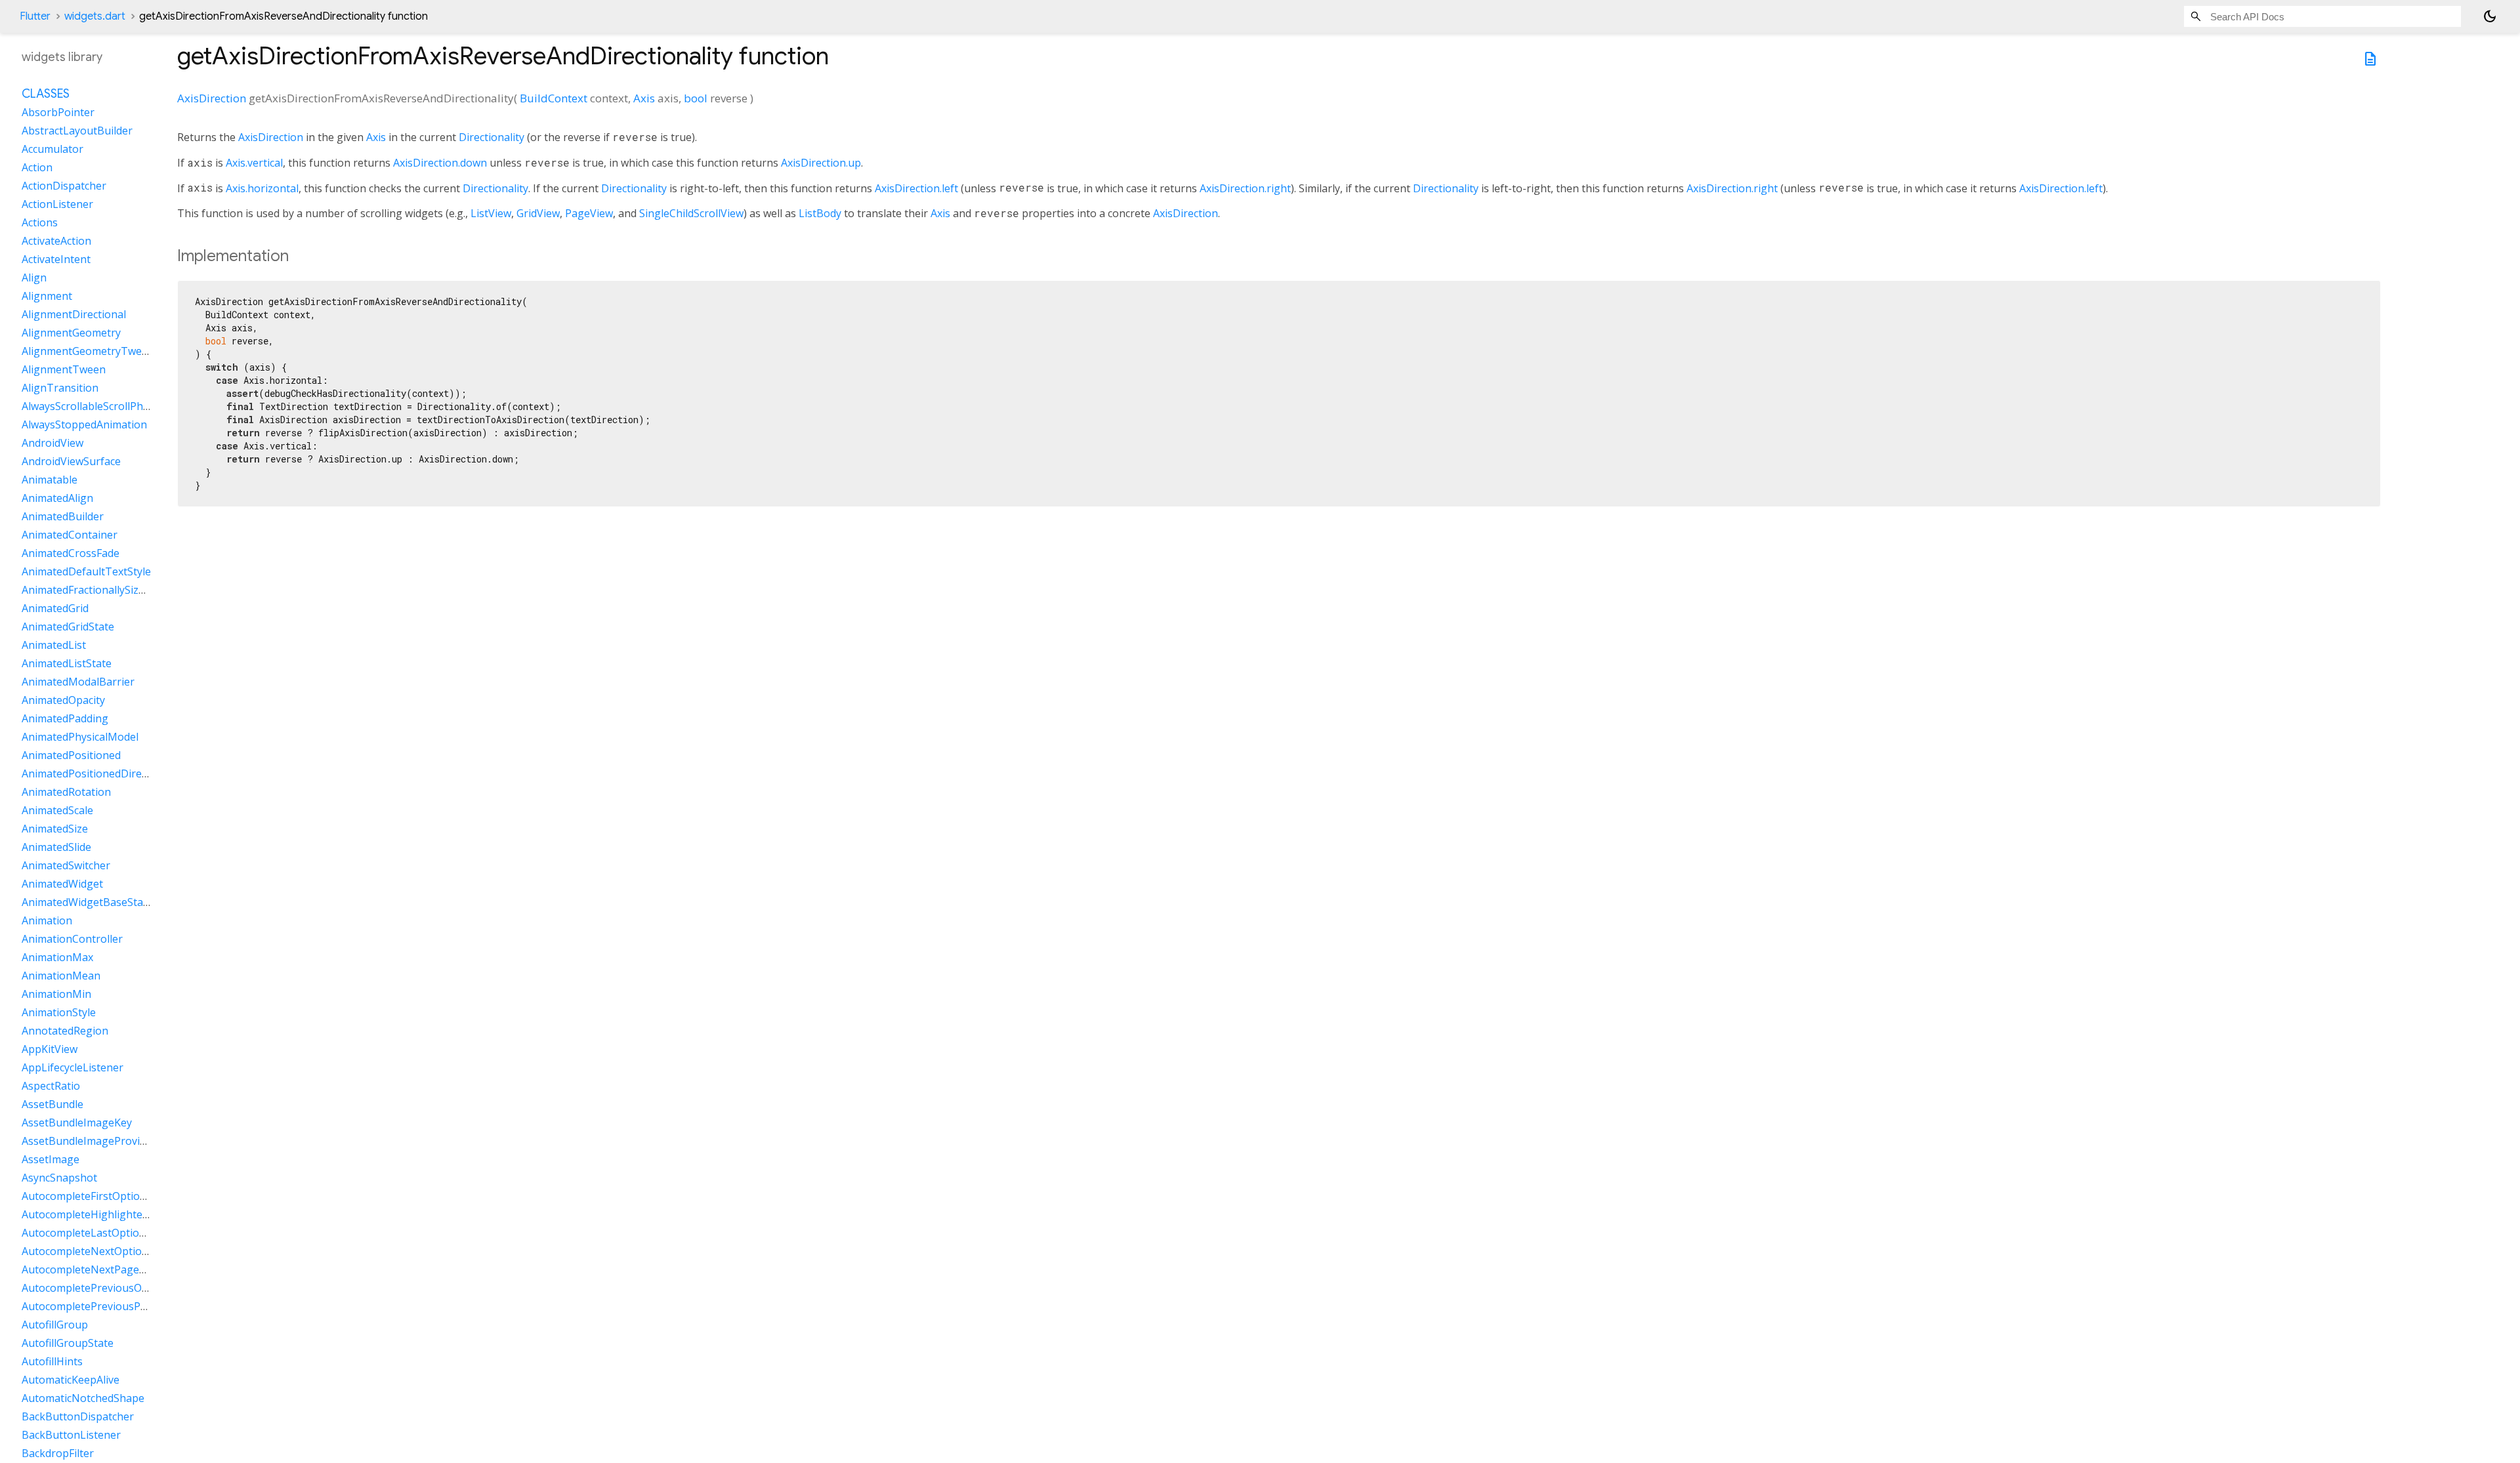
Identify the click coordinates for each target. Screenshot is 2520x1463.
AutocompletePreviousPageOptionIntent (122, 1306)
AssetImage (51, 1159)
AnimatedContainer (70, 535)
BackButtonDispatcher (78, 1416)
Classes (46, 94)
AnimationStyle (59, 1012)
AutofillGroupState (68, 1343)
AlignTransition (60, 388)
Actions (40, 222)
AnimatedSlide (56, 847)
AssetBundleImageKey (77, 1123)
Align (34, 278)
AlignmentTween (64, 369)
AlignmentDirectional (74, 314)
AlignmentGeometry (71, 333)
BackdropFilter (58, 1453)
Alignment (47, 296)
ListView (491, 213)
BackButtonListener (71, 1435)
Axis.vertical (254, 163)
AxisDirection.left (916, 188)
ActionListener (57, 204)
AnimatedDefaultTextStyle (86, 571)
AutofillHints (52, 1361)
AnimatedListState (67, 663)
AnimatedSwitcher (66, 865)
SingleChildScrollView (691, 213)
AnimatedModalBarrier (78, 682)
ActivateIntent (56, 259)
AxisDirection (212, 98)
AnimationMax (57, 957)
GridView (538, 213)
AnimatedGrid (55, 608)
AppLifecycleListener (73, 1067)
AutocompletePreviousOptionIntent (110, 1288)
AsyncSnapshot (59, 1178)
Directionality (492, 137)
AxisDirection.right (1245, 188)
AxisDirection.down (440, 163)
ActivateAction (56, 241)
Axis (644, 98)
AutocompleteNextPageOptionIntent (113, 1269)
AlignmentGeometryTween (88, 351)
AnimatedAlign (57, 498)
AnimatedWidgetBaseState (87, 902)
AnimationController (72, 939)
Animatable (50, 480)
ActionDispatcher (64, 186)
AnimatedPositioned (71, 755)
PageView (589, 213)
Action (37, 167)
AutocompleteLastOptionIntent (99, 1233)
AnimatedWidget (62, 884)
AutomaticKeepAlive (71, 1380)
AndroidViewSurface (71, 461)
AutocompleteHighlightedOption (102, 1214)
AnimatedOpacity (63, 700)
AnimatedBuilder (63, 516)
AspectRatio (51, 1086)
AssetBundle (52, 1104)
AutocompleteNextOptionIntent (100, 1251)
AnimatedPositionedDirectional (98, 773)
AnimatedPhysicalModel (80, 737)
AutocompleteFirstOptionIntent (99, 1196)
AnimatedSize (55, 829)
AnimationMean (61, 976)
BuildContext (554, 98)
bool (696, 98)
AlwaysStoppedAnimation (84, 424)
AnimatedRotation (66, 792)
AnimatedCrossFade (71, 553)
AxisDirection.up (821, 163)
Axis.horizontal (262, 188)
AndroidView (52, 443)
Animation (47, 920)
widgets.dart (95, 16)
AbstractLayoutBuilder (77, 131)
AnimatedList (54, 645)
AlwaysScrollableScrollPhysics (94, 406)
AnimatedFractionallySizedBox (95, 590)
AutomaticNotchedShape (83, 1398)
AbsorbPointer (58, 112)
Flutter (35, 16)
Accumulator (52, 149)
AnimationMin (56, 994)
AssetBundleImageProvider (89, 1141)
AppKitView (50, 1049)
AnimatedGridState (68, 627)
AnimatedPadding (65, 718)
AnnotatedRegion (65, 1031)
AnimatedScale (57, 810)
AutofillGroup (55, 1325)
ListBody (820, 213)
